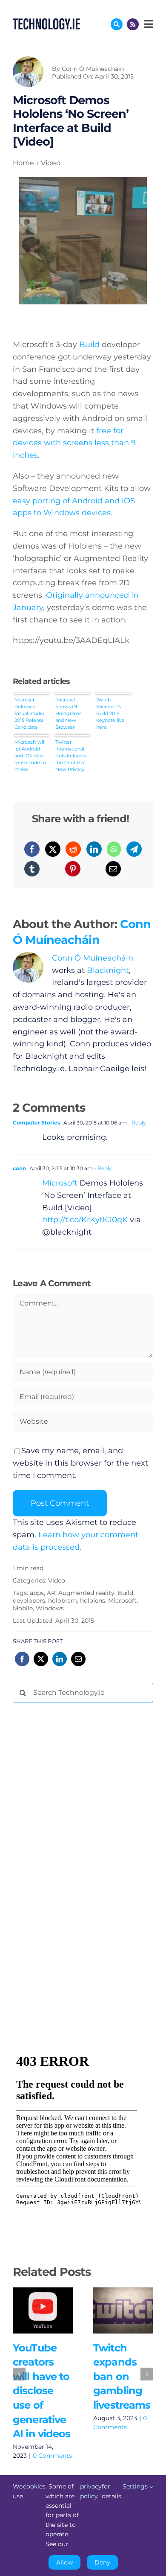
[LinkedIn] (94, 849)
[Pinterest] (73, 869)
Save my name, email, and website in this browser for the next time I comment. (80, 1463)
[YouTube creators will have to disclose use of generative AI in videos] (43, 2310)
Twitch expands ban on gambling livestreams (111, 2311)
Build (89, 345)
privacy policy (91, 2491)
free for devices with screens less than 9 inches (74, 443)
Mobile (23, 1608)
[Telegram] (134, 849)
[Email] (113, 869)
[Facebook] (32, 849)
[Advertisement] (77, 1840)
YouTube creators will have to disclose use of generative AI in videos (30, 2311)
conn (19, 1168)
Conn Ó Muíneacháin (93, 69)
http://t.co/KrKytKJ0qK (85, 1220)
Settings (136, 2486)
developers (29, 1601)
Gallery (55, 2311)
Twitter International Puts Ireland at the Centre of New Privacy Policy (72, 755)
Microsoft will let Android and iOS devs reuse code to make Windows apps (31, 755)
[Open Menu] (148, 24)
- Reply (136, 1123)
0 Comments (52, 2456)
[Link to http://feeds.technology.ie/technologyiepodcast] (133, 24)
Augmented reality (86, 1593)
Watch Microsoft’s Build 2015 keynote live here (110, 713)
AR (51, 1593)
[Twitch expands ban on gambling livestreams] (123, 2310)
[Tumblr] (32, 869)
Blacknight (108, 970)
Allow (64, 2562)
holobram (63, 1601)
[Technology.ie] (46, 22)
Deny (102, 2562)
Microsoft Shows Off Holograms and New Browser (68, 713)
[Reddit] (73, 849)
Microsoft (60, 1183)
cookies (34, 2486)
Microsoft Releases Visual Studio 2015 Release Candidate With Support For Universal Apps (30, 713)
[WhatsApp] (114, 849)
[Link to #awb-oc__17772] (117, 24)
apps (37, 1593)
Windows (50, 1608)
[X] (53, 849)
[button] (19, 2374)
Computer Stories (36, 1123)
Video (57, 1580)
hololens (93, 1601)
